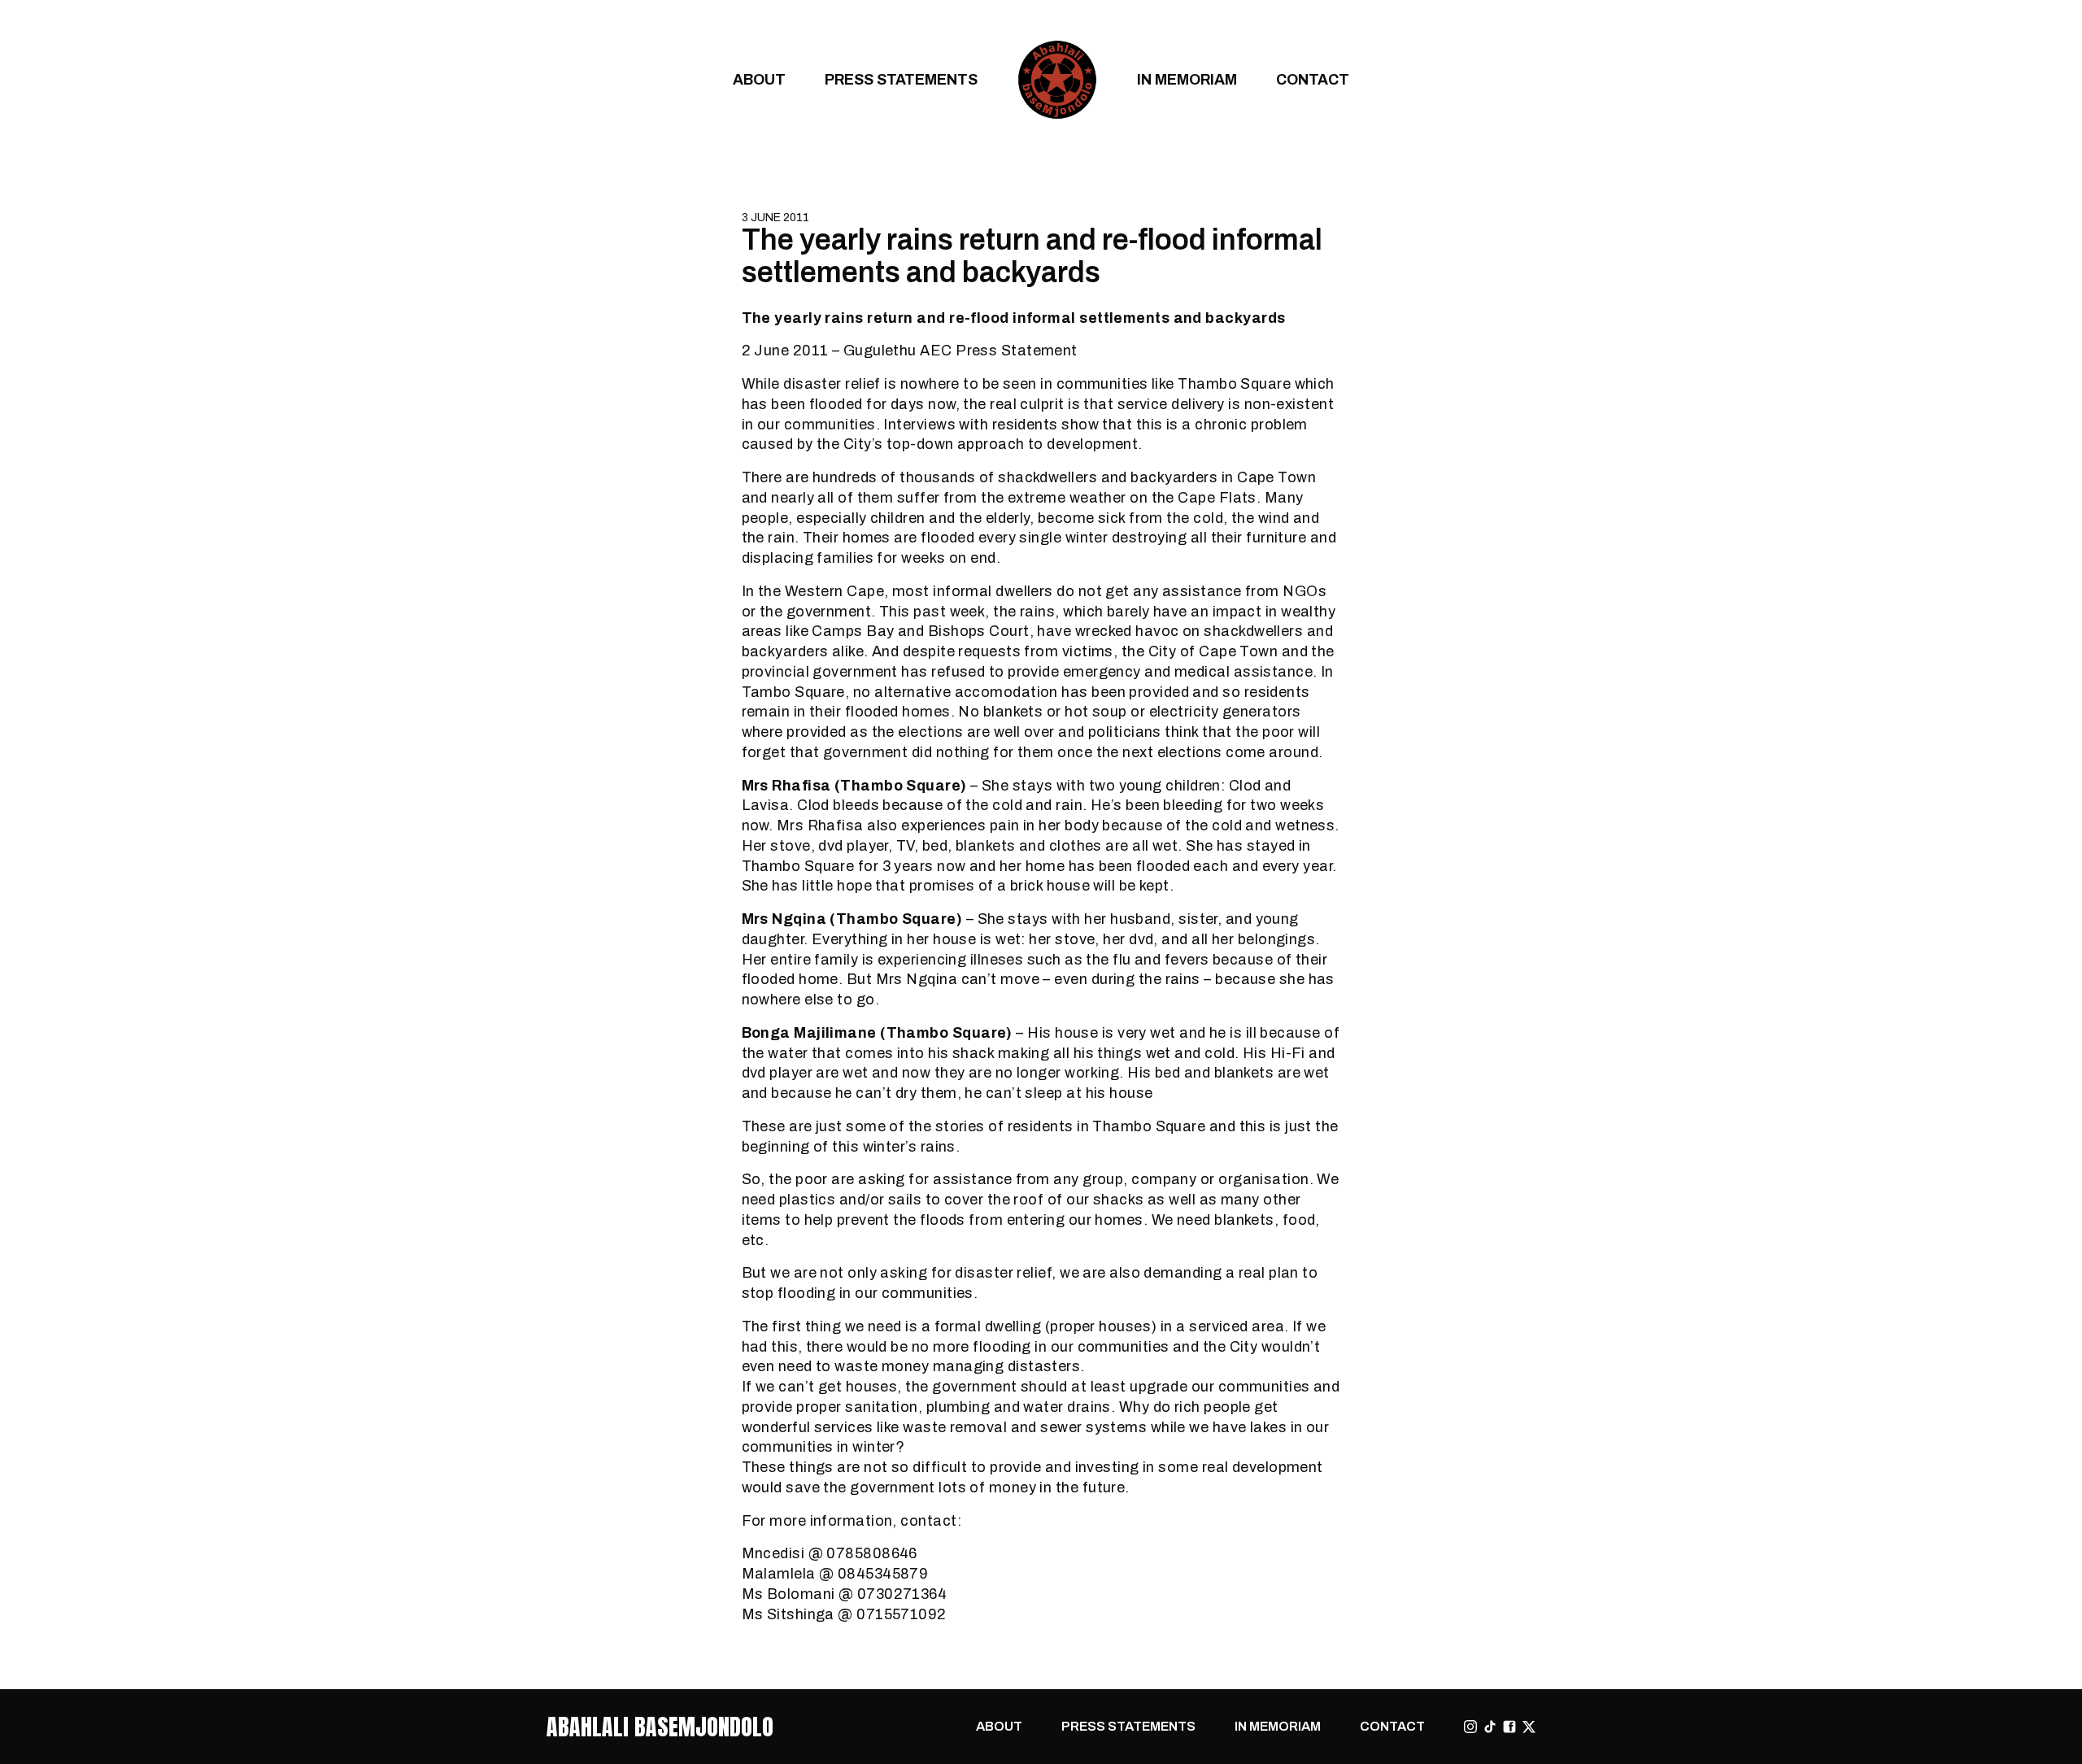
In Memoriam (1187, 79)
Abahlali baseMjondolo (660, 1727)
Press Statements (901, 79)
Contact (1313, 79)
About (759, 79)
